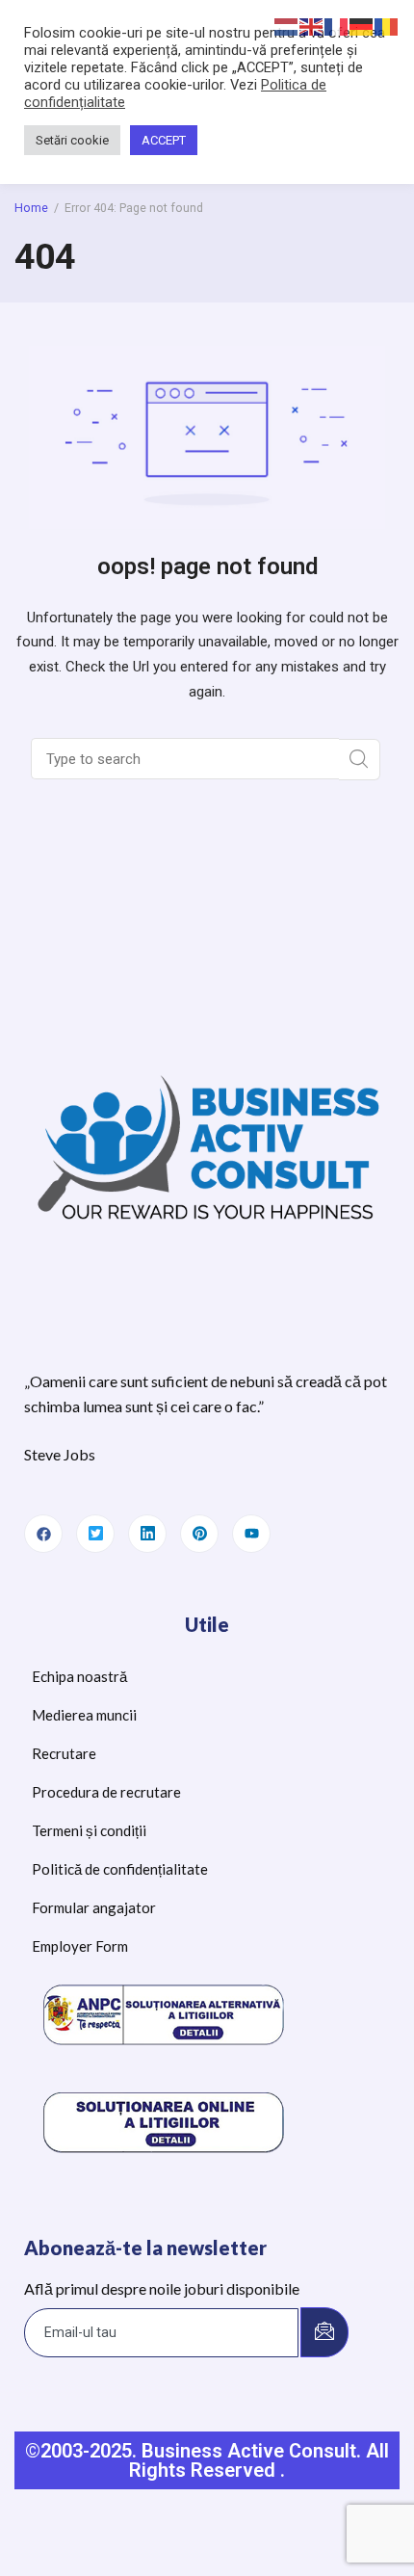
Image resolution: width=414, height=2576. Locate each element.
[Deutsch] (362, 26)
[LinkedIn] (147, 1534)
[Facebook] (43, 1534)
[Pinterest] (199, 1534)
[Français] (337, 26)
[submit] (324, 2332)
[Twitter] (95, 1534)
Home (31, 208)
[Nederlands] (287, 26)
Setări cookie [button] (72, 140)
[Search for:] (187, 759)
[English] (312, 26)
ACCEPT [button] (164, 140)
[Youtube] (251, 1534)
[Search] (360, 760)
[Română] (387, 26)
